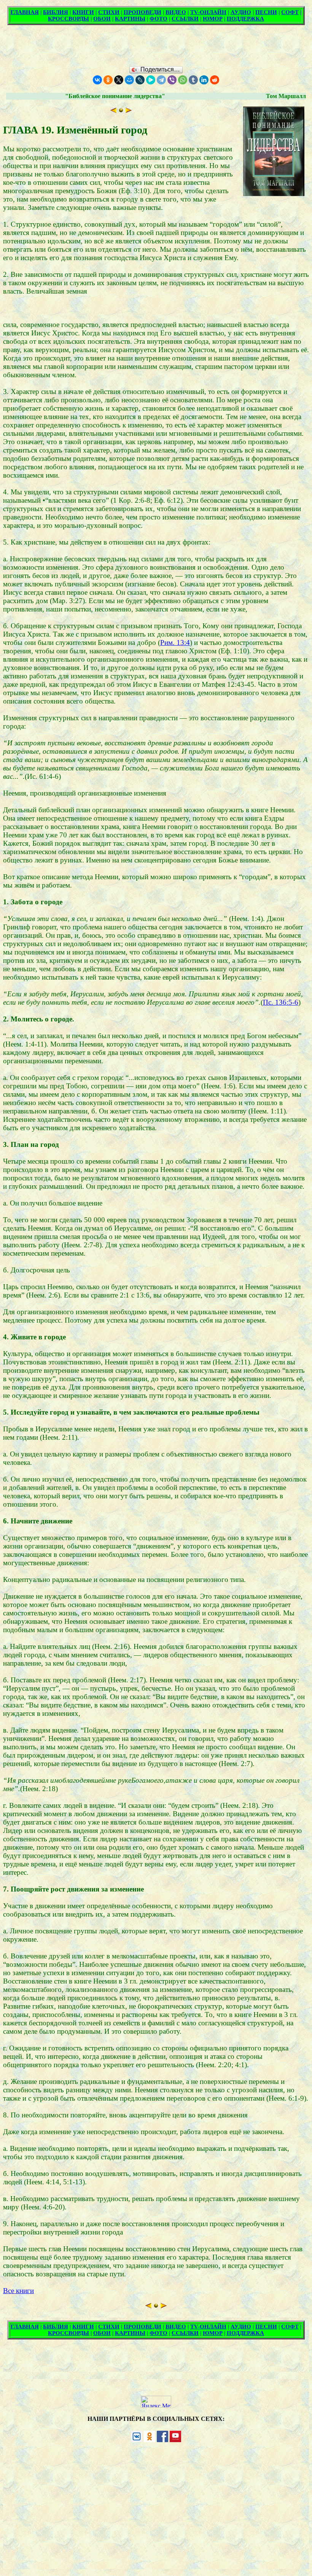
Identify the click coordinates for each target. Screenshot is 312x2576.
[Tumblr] (193, 80)
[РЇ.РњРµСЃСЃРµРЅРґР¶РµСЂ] (151, 80)
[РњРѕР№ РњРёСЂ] (129, 80)
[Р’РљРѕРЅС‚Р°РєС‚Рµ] (97, 80)
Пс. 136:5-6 (281, 1002)
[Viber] (172, 80)
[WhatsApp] (183, 80)
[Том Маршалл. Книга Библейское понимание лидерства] (121, 110)
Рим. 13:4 (175, 642)
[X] (119, 80)
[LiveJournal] (140, 80)
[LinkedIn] (204, 80)
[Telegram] (161, 80)
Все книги (18, 2291)
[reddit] (215, 80)
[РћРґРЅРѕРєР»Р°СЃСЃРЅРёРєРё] (108, 80)
